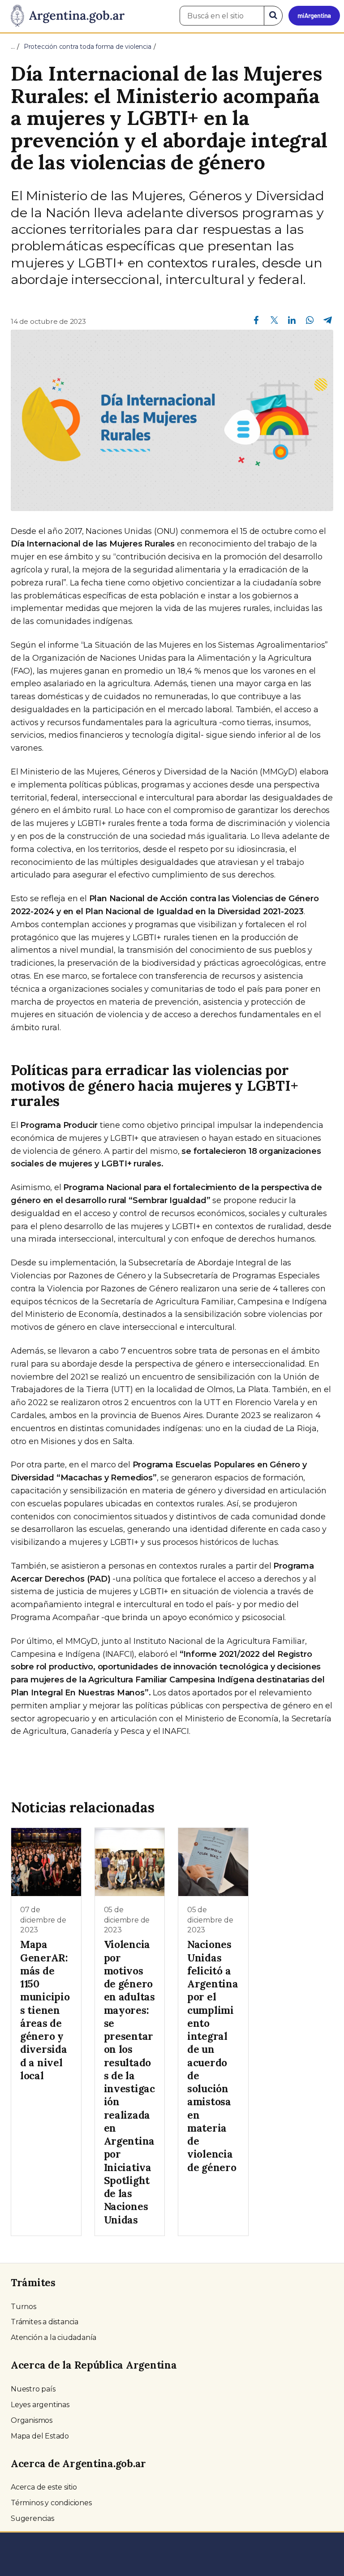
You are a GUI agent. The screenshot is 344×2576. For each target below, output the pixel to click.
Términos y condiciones (51, 2503)
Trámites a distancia (45, 2322)
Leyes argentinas (40, 2405)
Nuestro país (33, 2389)
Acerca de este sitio (44, 2487)
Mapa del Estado (40, 2436)
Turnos (24, 2307)
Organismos (32, 2420)
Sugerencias (32, 2518)
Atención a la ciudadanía (54, 2337)
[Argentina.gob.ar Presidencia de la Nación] (64, 16)
